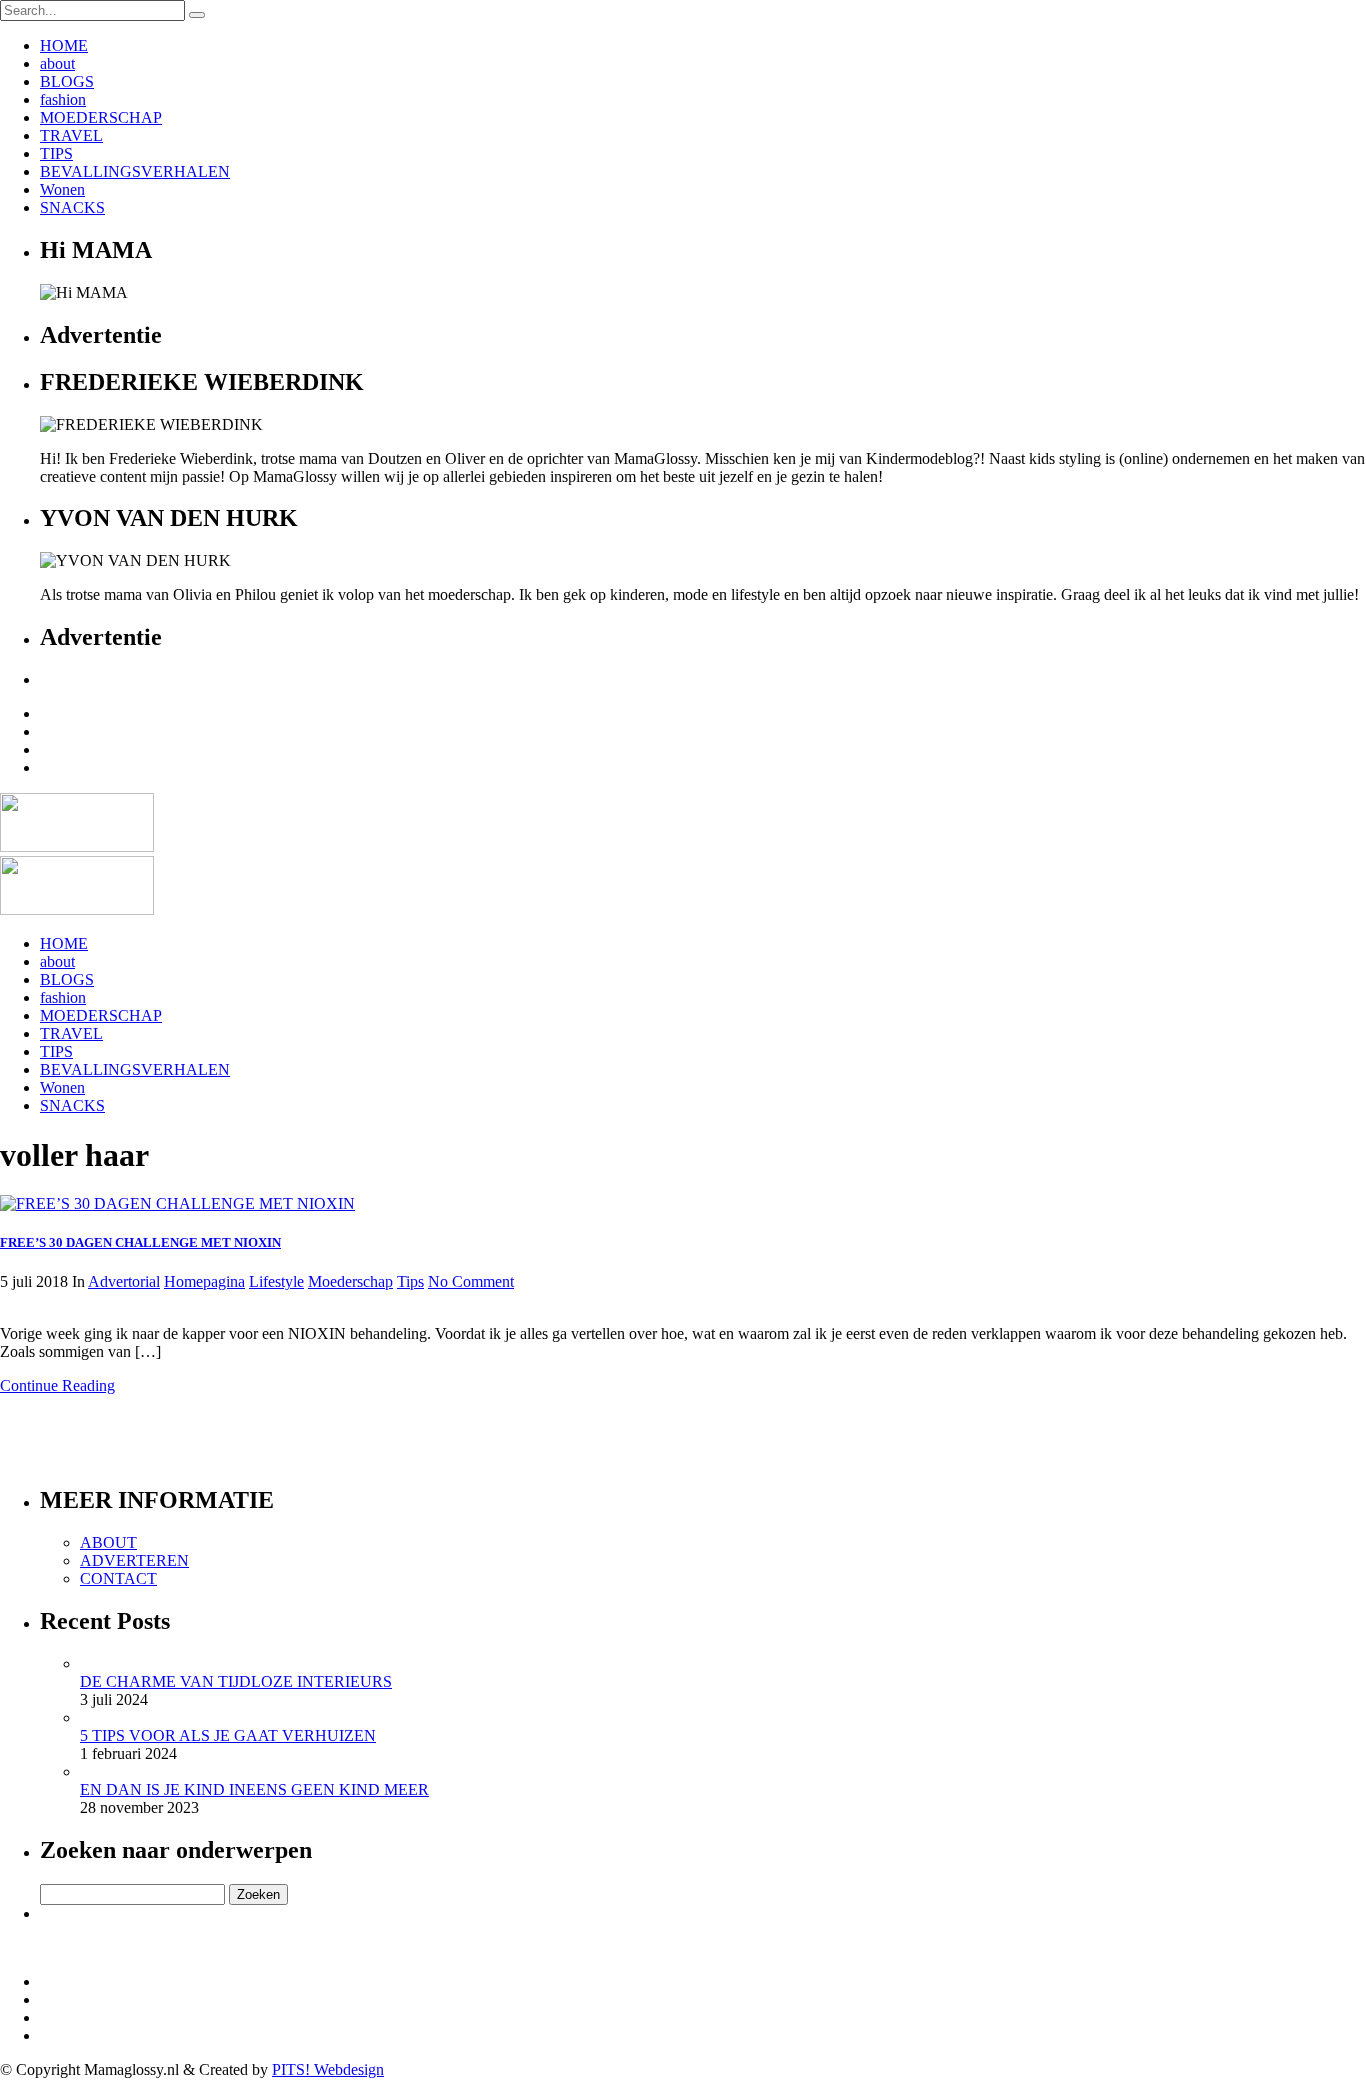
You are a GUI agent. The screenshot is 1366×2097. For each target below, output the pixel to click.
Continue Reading (57, 1385)
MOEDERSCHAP (101, 117)
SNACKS (72, 207)
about (57, 63)
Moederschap (350, 1281)
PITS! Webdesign (328, 2069)
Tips (410, 1281)
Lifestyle (276, 1281)
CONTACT (118, 1578)
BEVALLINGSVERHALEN (135, 171)
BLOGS (67, 81)
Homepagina (204, 1281)
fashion (63, 99)
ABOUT (108, 1542)
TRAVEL (71, 135)
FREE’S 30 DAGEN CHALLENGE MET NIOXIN (140, 1242)
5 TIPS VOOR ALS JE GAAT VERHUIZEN (228, 1735)
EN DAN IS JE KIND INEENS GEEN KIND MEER (254, 1789)
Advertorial (124, 1281)
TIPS (56, 153)
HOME (64, 45)
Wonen (62, 189)
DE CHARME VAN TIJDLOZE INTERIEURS (236, 1681)
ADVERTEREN (134, 1560)
